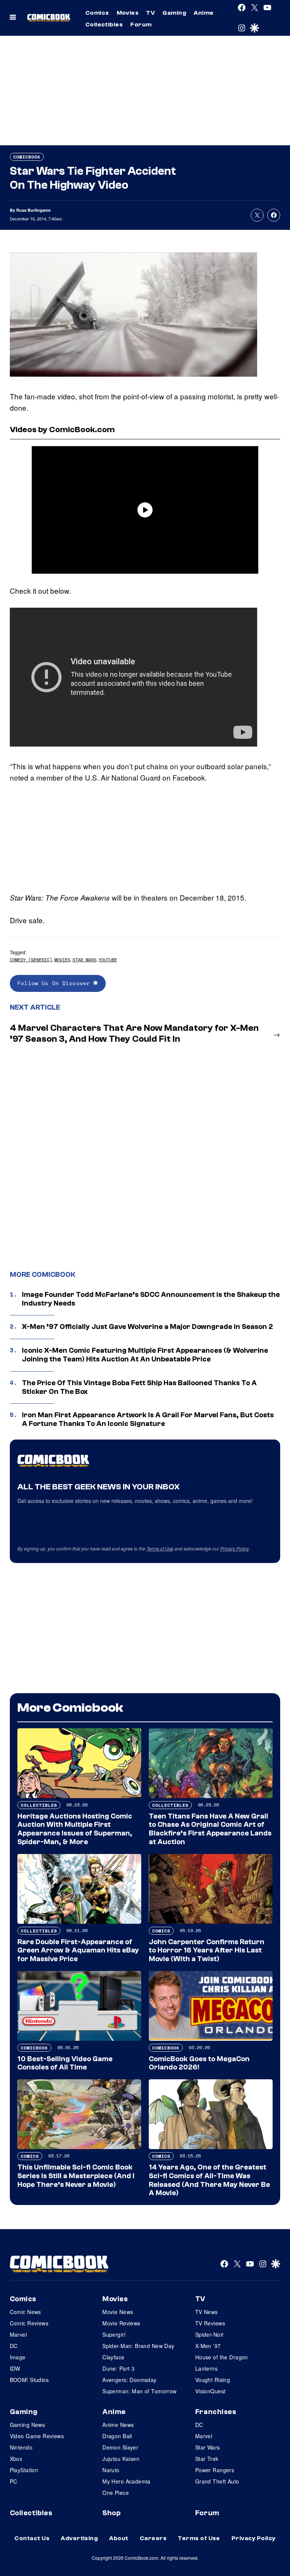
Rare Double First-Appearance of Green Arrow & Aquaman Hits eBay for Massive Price (78, 1951)
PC (14, 2481)
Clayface (113, 2357)
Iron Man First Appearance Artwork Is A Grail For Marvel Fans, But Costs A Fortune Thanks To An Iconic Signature (148, 1419)
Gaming (174, 13)
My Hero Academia (126, 2481)
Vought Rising (213, 2380)
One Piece (116, 2493)
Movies (128, 13)
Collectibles (104, 25)
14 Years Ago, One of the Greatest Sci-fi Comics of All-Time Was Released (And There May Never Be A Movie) (209, 2180)
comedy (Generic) (31, 960)
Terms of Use (160, 1548)
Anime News (118, 2425)
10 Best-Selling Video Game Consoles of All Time (65, 2063)
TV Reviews (210, 2323)
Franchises (216, 2412)
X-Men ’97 (208, 2346)
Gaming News (28, 2425)
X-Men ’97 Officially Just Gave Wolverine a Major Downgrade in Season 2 (147, 1327)
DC (14, 2346)
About (119, 2538)
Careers (153, 2538)
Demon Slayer (120, 2447)
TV (150, 13)
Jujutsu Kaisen (121, 2459)
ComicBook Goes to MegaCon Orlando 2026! (199, 2063)
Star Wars (84, 960)
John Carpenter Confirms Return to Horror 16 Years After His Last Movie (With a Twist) (207, 1951)
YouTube (108, 960)
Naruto (111, 2470)
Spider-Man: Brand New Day (138, 2346)
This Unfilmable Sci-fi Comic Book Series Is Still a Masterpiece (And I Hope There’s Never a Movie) (76, 2176)
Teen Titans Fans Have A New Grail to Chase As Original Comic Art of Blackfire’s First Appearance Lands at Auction (210, 1829)
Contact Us (32, 2538)
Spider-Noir (210, 2334)
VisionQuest (211, 2391)
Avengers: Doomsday (130, 2380)
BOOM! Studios (29, 2380)
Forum (141, 25)
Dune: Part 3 (118, 2368)
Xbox (16, 2459)
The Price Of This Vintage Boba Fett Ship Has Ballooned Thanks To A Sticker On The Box (139, 1387)
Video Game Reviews (37, 2436)
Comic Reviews (29, 2323)
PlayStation (24, 2470)
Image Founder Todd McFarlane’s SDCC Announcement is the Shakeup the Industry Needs (151, 1299)
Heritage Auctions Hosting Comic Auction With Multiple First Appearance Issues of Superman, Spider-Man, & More (75, 1829)
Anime (204, 13)
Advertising (79, 2538)
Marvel (19, 2334)
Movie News (118, 2312)
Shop (111, 2513)
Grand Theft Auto (217, 2481)
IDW (15, 2368)
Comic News (25, 2312)
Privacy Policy (234, 1548)
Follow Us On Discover (55, 983)
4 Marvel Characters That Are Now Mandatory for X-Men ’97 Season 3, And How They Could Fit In (134, 1033)
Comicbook (27, 157)
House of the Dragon (222, 2357)
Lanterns (206, 2368)
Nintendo (21, 2447)
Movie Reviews (121, 2323)
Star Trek (207, 2459)
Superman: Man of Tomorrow (140, 2391)
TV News (207, 2312)
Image (18, 2357)
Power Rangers (215, 2470)
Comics (97, 13)
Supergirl (114, 2334)
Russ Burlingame (33, 210)
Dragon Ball (117, 2436)
